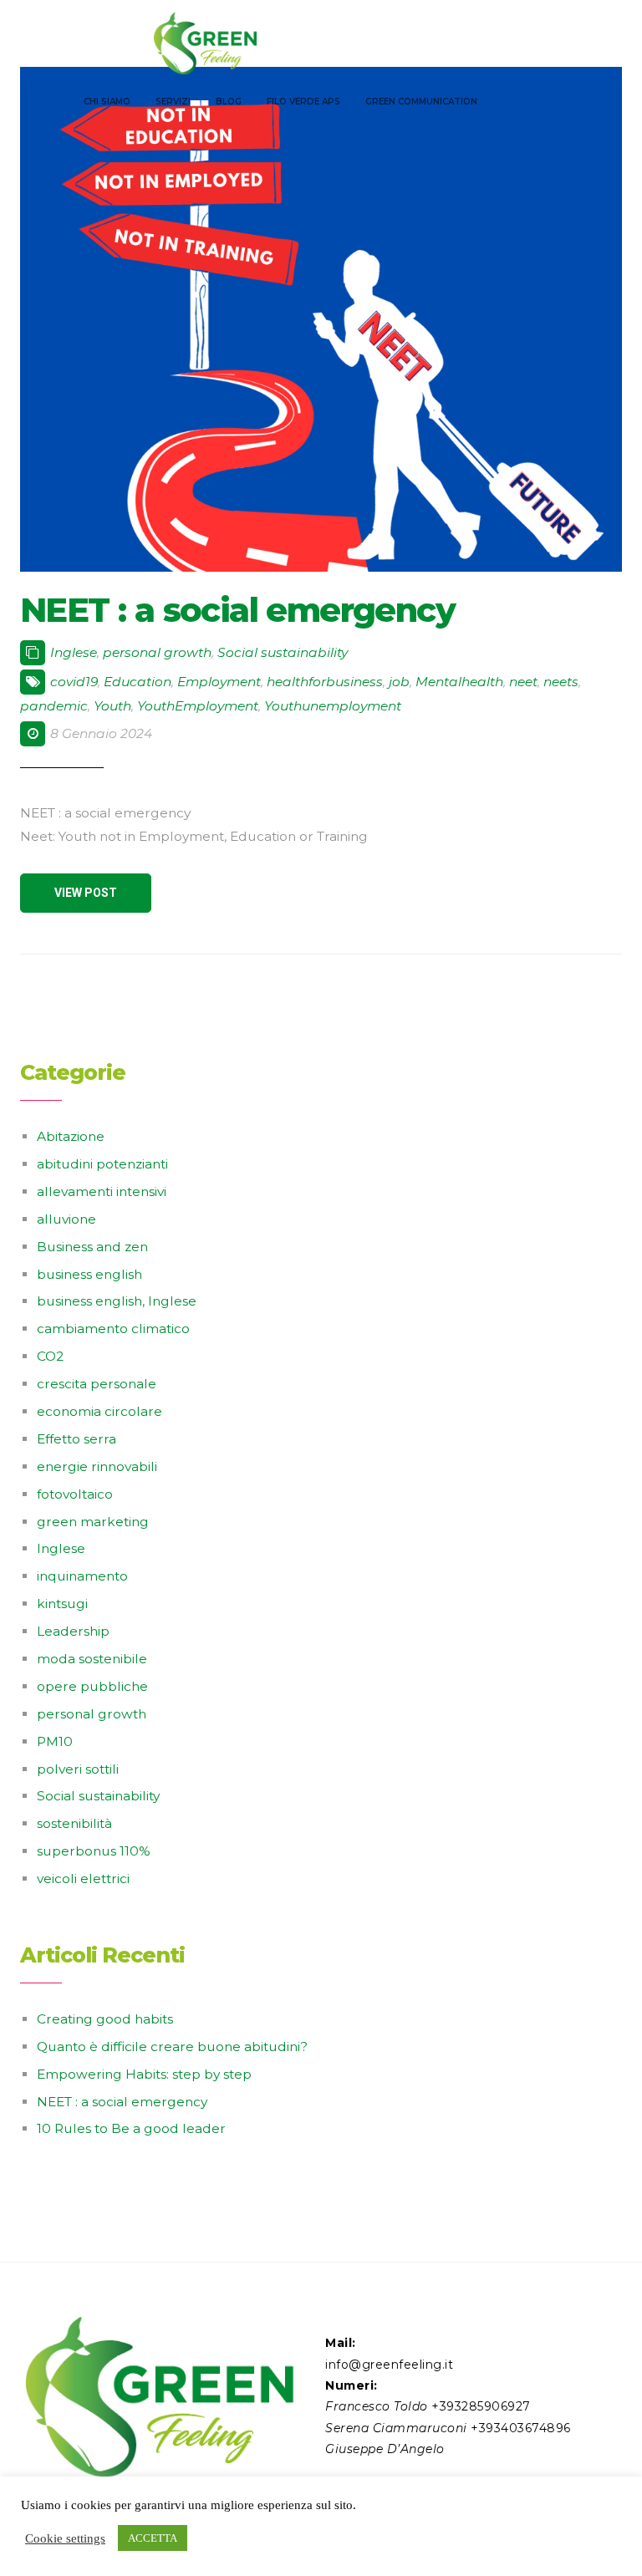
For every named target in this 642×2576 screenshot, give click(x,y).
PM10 (55, 1741)
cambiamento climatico (113, 1329)
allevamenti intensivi (102, 1191)
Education (138, 682)
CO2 (50, 1356)
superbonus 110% (94, 1851)
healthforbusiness (325, 682)
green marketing (93, 1522)
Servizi (173, 102)
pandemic (54, 706)
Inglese (74, 652)
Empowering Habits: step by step (144, 2074)
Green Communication (421, 102)
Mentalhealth (459, 682)
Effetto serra (76, 1439)
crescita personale (97, 1384)
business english (89, 1274)
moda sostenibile (92, 1659)
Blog (229, 102)
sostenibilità (74, 1823)
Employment (219, 682)
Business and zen (92, 1247)
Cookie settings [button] (65, 2538)
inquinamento (82, 1576)
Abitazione (71, 1136)
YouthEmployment (198, 706)
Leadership (73, 1631)
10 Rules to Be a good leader (131, 2128)
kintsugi (62, 1604)
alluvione (66, 1219)
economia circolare (99, 1411)
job (399, 682)
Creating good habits (105, 2019)
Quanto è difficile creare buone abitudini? (172, 2047)
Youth (112, 706)
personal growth (157, 652)
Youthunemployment (333, 706)
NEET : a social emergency (237, 610)
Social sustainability (283, 652)
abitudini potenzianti (102, 1164)
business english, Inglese (117, 1301)
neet (523, 682)
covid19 (74, 682)
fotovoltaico (75, 1494)
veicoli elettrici (83, 1879)
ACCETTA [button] (153, 2538)
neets (561, 682)
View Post (86, 893)
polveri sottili (78, 1769)
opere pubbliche (92, 1686)
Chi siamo (107, 102)
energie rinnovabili (97, 1466)
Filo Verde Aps (303, 102)
